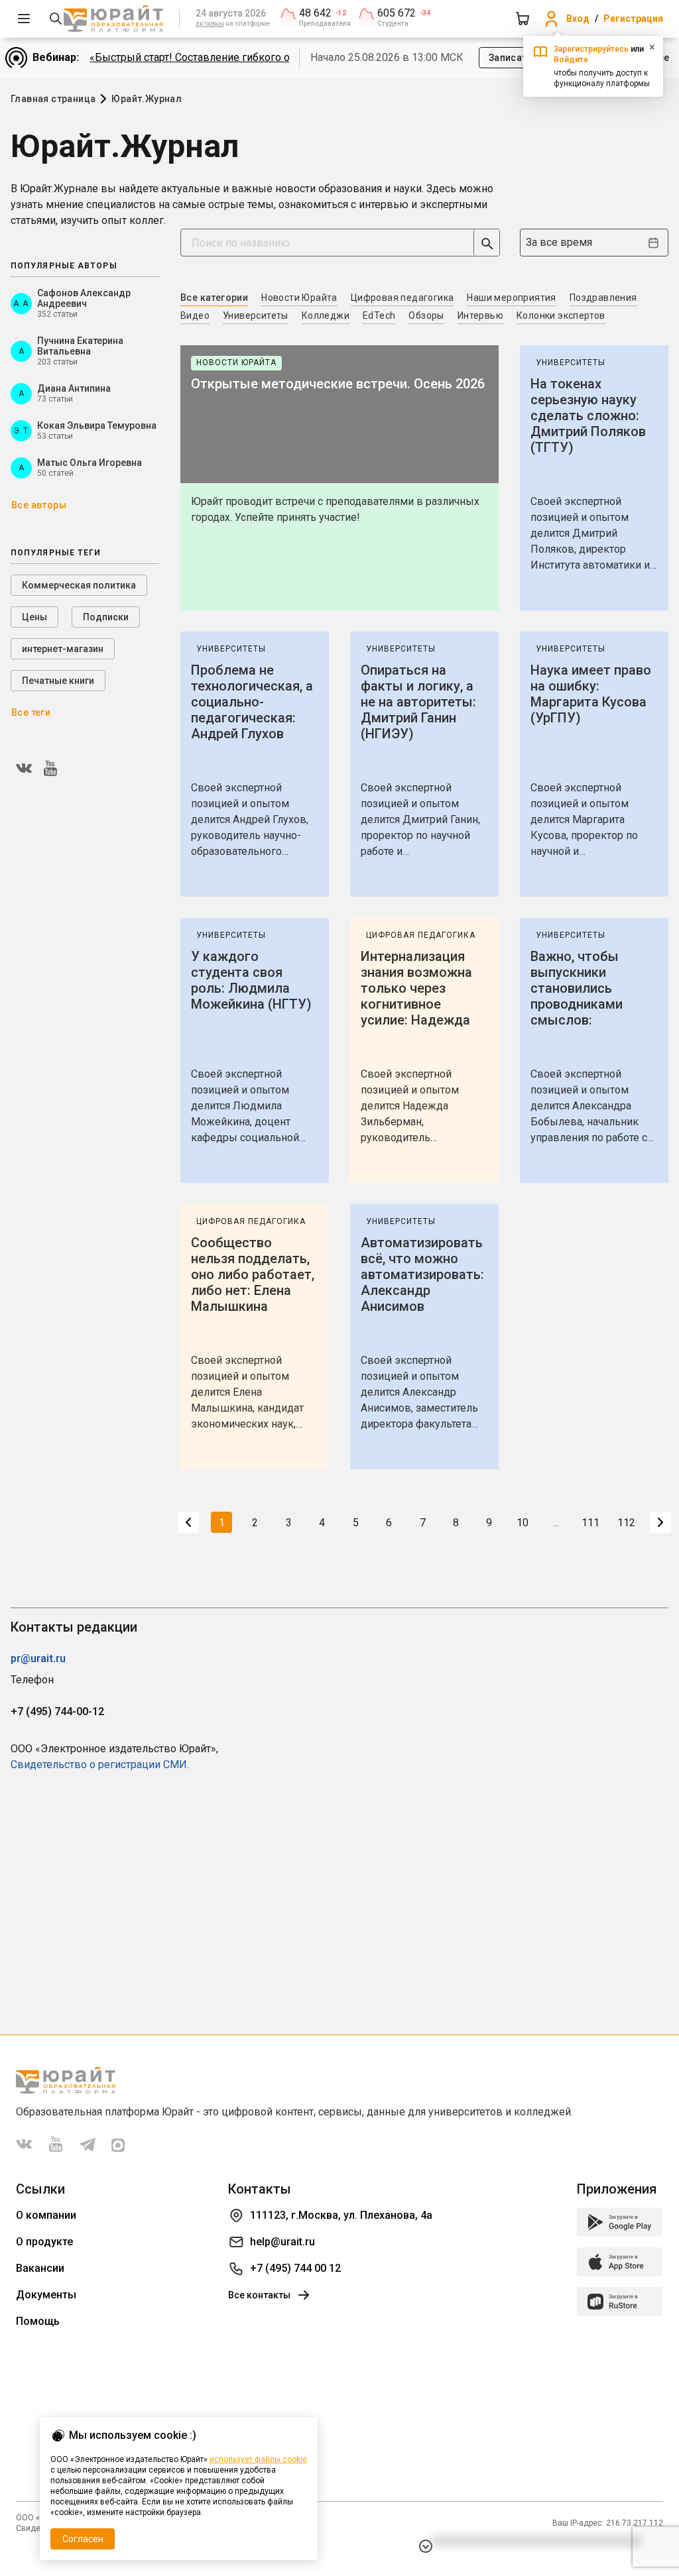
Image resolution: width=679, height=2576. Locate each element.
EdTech (379, 315)
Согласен (83, 2539)
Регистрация (633, 19)
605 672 (397, 13)
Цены (34, 617)
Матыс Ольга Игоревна (90, 463)
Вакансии (40, 2268)
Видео (195, 315)
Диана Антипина (74, 388)
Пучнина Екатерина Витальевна (80, 346)
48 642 (315, 13)
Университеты (256, 315)
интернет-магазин (63, 649)
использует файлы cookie (258, 2459)
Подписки (106, 617)
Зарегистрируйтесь (591, 49)
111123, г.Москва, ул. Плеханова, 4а (341, 2215)
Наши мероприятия (511, 298)
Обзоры (426, 315)
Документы (46, 2295)
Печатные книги (58, 681)
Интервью (480, 315)
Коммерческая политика (79, 585)
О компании (46, 2215)
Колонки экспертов (561, 315)
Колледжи (326, 315)
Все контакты (259, 2295)
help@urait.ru (282, 2242)
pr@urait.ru (38, 1658)
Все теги (31, 712)
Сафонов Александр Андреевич (84, 298)
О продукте (44, 2242)
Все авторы (39, 505)
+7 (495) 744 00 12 (295, 2268)
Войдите (571, 60)
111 (590, 1523)
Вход (578, 19)
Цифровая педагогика (402, 298)
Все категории (214, 298)
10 (523, 1523)
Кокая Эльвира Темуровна (97, 425)
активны (210, 24)
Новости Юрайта (299, 298)
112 (626, 1523)
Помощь (38, 2321)
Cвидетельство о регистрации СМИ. (100, 1764)
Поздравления (603, 298)
